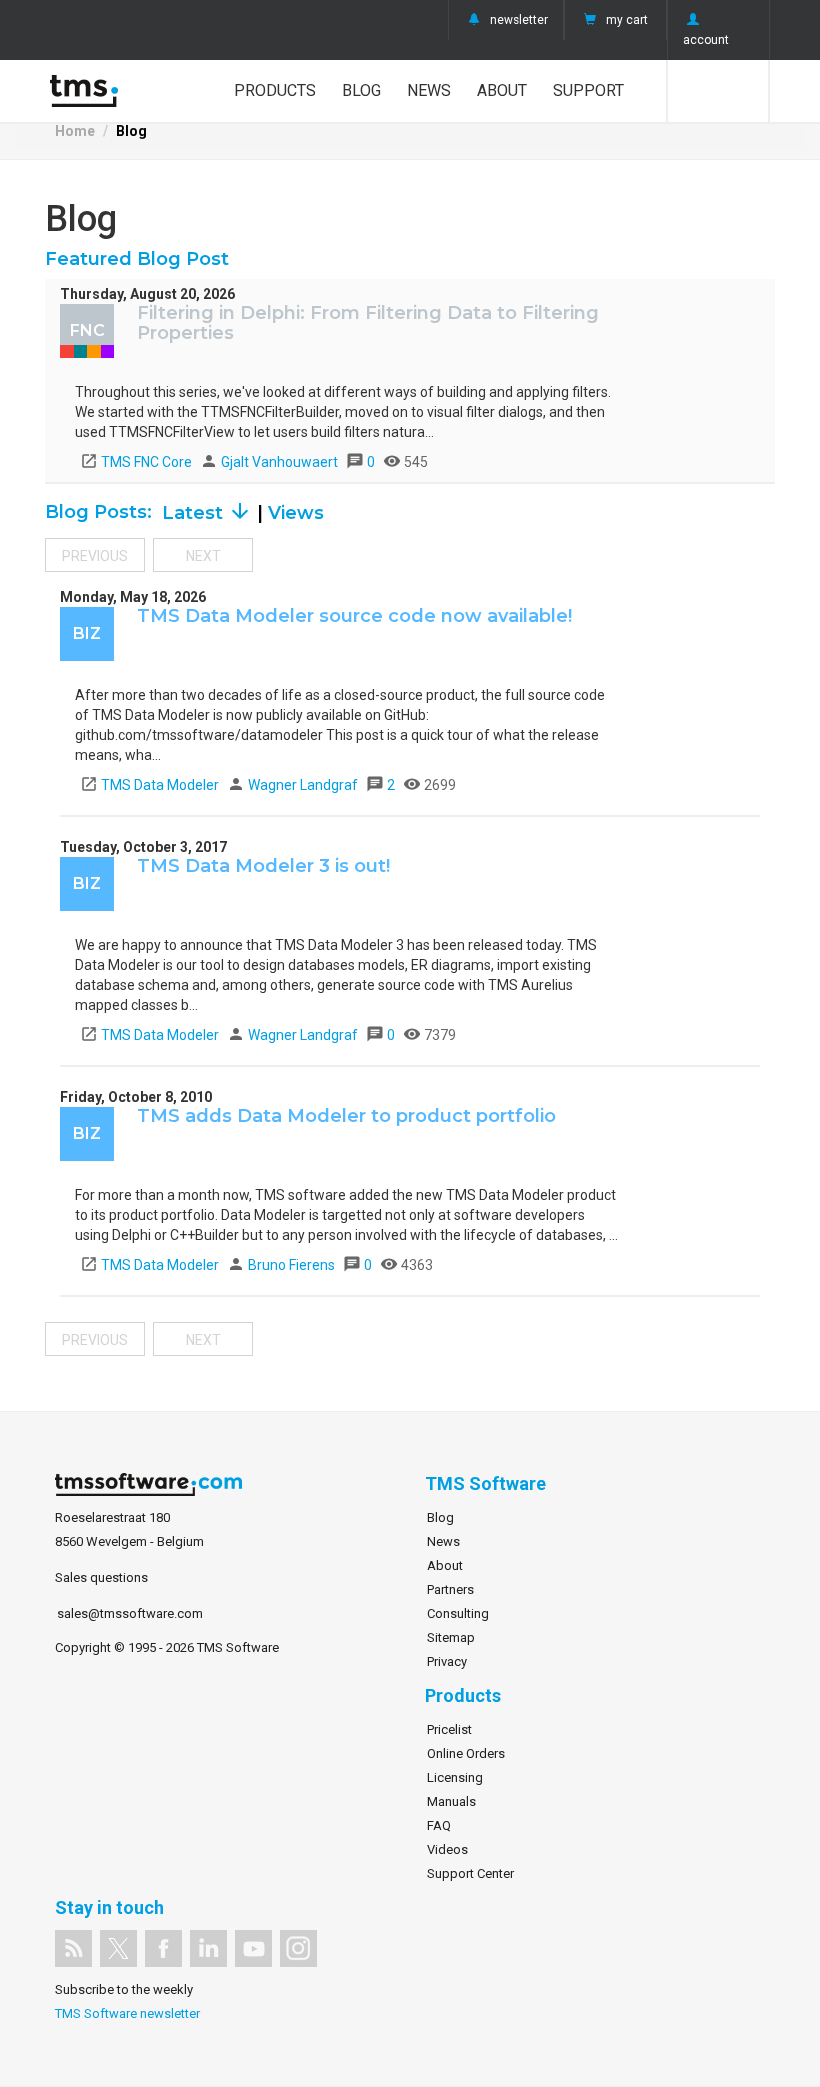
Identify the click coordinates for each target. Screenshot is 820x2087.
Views (296, 513)
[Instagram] (298, 1948)
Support (588, 90)
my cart (627, 20)
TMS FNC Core (136, 462)
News (429, 90)
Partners (450, 1589)
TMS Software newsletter (127, 2013)
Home (75, 131)
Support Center (470, 1873)
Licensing (455, 1777)
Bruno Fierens (282, 1265)
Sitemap (451, 1637)
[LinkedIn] (208, 1948)
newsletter (519, 20)
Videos (447, 1849)
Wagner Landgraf (294, 785)
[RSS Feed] (73, 1948)
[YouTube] (253, 1948)
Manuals (451, 1801)
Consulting (458, 1613)
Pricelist (449, 1729)
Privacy (447, 1661)
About (502, 90)
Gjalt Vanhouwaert (270, 462)
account (706, 40)
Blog (361, 90)
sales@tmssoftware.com (130, 1613)
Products (275, 90)
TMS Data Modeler (149, 785)
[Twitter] (118, 1948)
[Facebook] (163, 1948)
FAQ (439, 1825)
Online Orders (466, 1753)
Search (718, 91)
